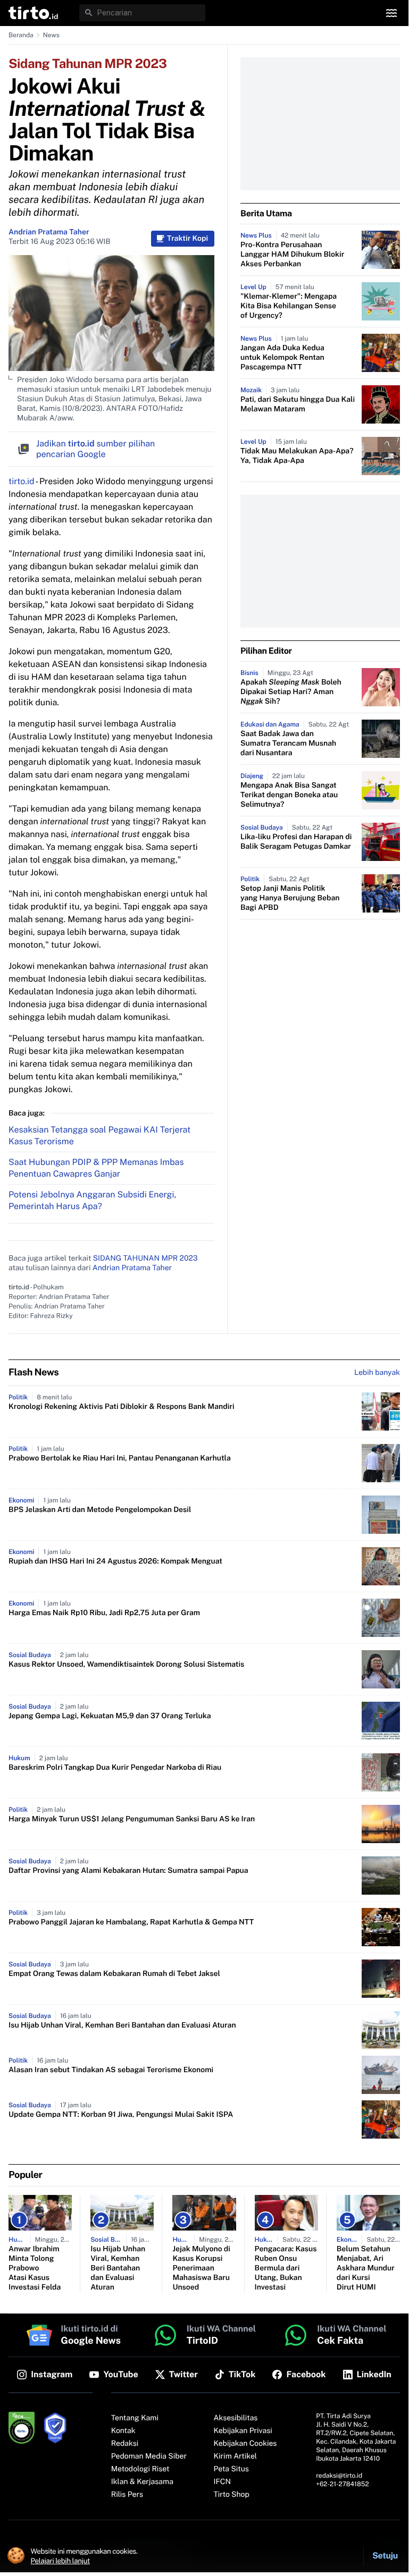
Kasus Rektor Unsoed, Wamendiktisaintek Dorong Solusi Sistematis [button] (126, 1665)
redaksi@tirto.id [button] (339, 2476)
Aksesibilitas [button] (236, 2418)
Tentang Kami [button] (135, 2418)
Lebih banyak (377, 1373)
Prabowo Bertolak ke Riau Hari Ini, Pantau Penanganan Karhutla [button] (120, 1458)
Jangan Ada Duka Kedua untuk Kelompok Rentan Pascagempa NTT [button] (282, 358)
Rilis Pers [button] (127, 2495)
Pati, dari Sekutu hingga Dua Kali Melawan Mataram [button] (298, 404)
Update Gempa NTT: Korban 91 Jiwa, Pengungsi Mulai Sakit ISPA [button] (121, 2115)
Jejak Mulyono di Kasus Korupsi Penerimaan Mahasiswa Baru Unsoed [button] (201, 2268)
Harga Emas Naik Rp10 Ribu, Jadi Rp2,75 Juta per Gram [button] (104, 1613)
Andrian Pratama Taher (49, 232)
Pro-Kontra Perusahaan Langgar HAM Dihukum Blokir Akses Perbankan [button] (292, 255)
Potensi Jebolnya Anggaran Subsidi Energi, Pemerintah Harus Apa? (92, 1200)
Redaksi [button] (125, 2444)
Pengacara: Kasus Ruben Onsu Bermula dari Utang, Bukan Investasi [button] (286, 2268)
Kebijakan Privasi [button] (243, 2431)
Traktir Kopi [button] (187, 239)
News (51, 35)
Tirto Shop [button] (232, 2495)
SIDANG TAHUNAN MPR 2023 (145, 1259)
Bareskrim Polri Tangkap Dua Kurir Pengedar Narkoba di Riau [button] (115, 1768)
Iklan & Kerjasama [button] (142, 2482)
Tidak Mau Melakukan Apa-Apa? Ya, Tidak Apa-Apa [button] (297, 456)
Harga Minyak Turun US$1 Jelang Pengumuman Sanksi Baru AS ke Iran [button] (132, 1819)
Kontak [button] (123, 2431)
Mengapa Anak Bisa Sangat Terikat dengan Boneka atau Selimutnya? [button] (289, 795)
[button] (33, 13)
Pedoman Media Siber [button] (149, 2456)
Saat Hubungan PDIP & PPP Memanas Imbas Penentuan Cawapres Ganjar (96, 1168)
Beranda (21, 35)
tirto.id (21, 481)
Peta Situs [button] (231, 2469)
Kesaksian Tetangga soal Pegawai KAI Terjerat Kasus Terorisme (99, 1135)
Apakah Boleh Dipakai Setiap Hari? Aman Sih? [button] (291, 692)
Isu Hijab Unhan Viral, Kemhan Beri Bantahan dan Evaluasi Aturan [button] (122, 2025)
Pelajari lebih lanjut (60, 2561)
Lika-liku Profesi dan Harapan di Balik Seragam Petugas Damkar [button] (296, 842)
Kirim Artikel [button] (236, 2456)
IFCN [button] (222, 2482)
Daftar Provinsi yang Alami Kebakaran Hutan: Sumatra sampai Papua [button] (128, 1871)
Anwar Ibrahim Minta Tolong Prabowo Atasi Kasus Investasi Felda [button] (35, 2268)
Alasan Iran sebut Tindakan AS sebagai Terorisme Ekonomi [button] (111, 2070)
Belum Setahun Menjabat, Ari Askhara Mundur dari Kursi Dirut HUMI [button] (366, 2268)
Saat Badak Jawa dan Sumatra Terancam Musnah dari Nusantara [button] (288, 744)
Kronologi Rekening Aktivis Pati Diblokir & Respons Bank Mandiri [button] (122, 1407)
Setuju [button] (385, 2556)
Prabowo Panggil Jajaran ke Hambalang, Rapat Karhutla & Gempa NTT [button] (131, 1922)
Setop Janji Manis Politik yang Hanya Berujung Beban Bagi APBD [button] (290, 898)
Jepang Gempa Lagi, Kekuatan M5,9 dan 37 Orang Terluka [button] (110, 1716)
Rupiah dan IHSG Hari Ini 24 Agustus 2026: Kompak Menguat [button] (115, 1561)
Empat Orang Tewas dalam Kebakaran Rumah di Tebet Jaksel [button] (114, 1974)
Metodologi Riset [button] (140, 2469)
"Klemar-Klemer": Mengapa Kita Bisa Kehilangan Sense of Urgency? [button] (289, 306)
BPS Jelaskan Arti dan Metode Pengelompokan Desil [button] (100, 1510)
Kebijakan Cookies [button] (245, 2444)
